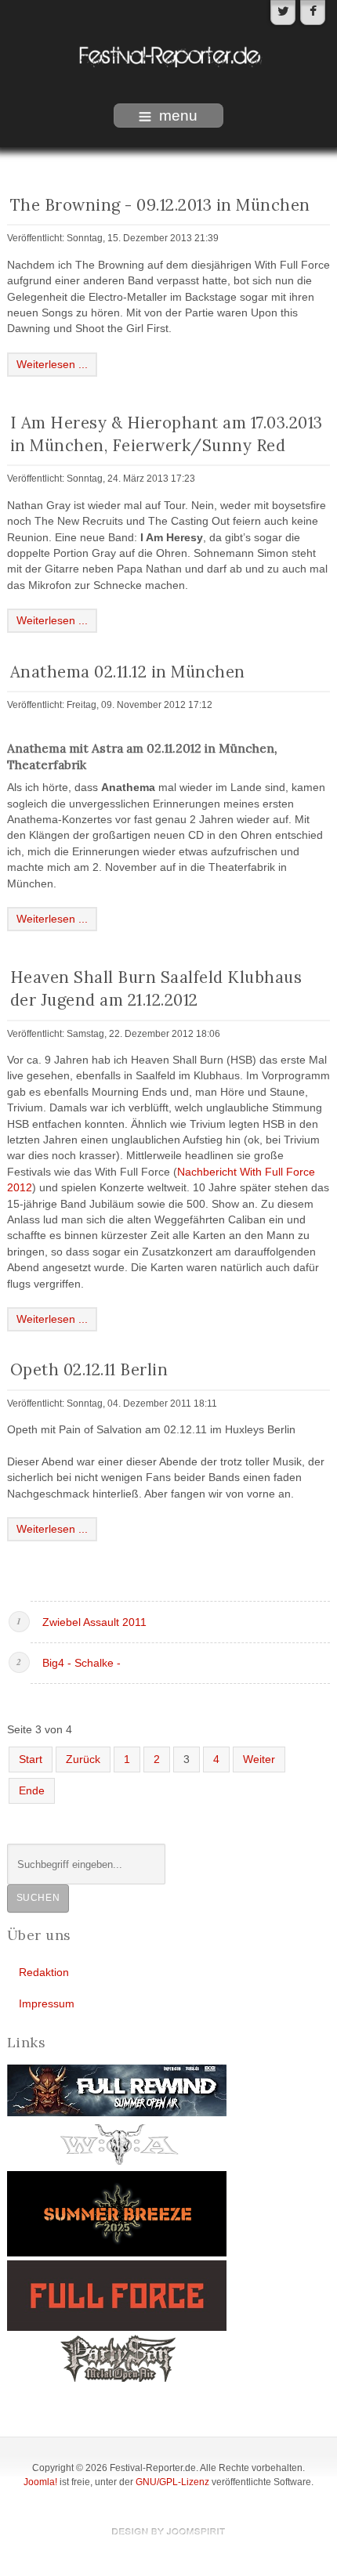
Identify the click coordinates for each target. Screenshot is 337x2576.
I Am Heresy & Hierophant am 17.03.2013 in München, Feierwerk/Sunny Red (167, 434)
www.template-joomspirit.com (168, 2531)
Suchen (38, 1898)
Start (31, 1759)
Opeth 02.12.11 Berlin (89, 1369)
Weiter (259, 1759)
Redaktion (44, 1973)
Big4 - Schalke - (82, 1663)
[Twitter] (283, 13)
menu (178, 116)
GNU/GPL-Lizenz (172, 2482)
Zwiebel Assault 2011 (94, 1622)
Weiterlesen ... (52, 365)
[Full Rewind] (117, 2090)
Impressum (47, 2004)
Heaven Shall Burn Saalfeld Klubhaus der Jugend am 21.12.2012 (156, 988)
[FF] (117, 2295)
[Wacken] (117, 2143)
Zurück (83, 1759)
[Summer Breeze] (117, 2213)
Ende (32, 1791)
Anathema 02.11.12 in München (128, 672)
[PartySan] (117, 2358)
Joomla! (40, 2482)
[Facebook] (313, 13)
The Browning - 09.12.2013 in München (160, 205)
